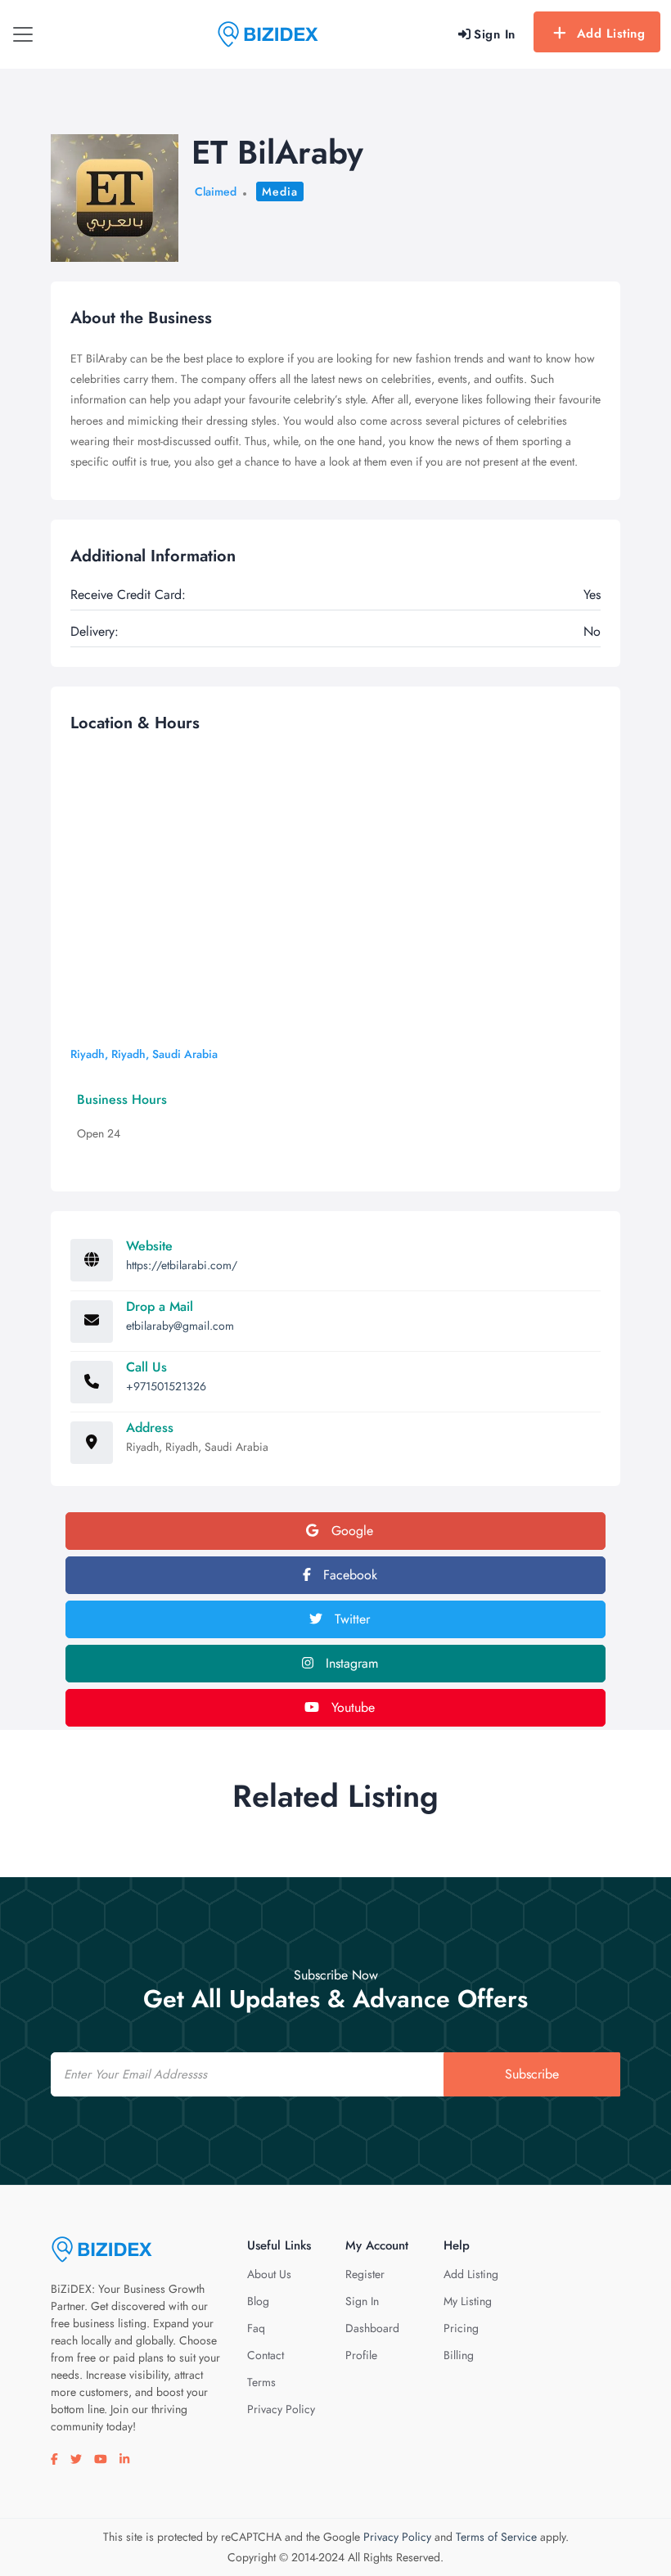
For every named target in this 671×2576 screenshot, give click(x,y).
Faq (256, 2328)
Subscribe (532, 2074)
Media (280, 191)
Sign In (362, 2301)
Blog (258, 2301)
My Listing (468, 2301)
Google (350, 1531)
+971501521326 (166, 1386)
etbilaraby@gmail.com (180, 1326)
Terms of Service (496, 2537)
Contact (266, 2355)
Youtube (351, 1707)
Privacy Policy (281, 2409)
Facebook (348, 1575)
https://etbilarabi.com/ (182, 1265)
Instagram (350, 1663)
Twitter (350, 1619)
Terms (261, 2382)
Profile (361, 2355)
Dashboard (372, 2328)
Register (365, 2274)
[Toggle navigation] (23, 34)
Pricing (461, 2328)
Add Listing (611, 34)
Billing (459, 2355)
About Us (269, 2274)
